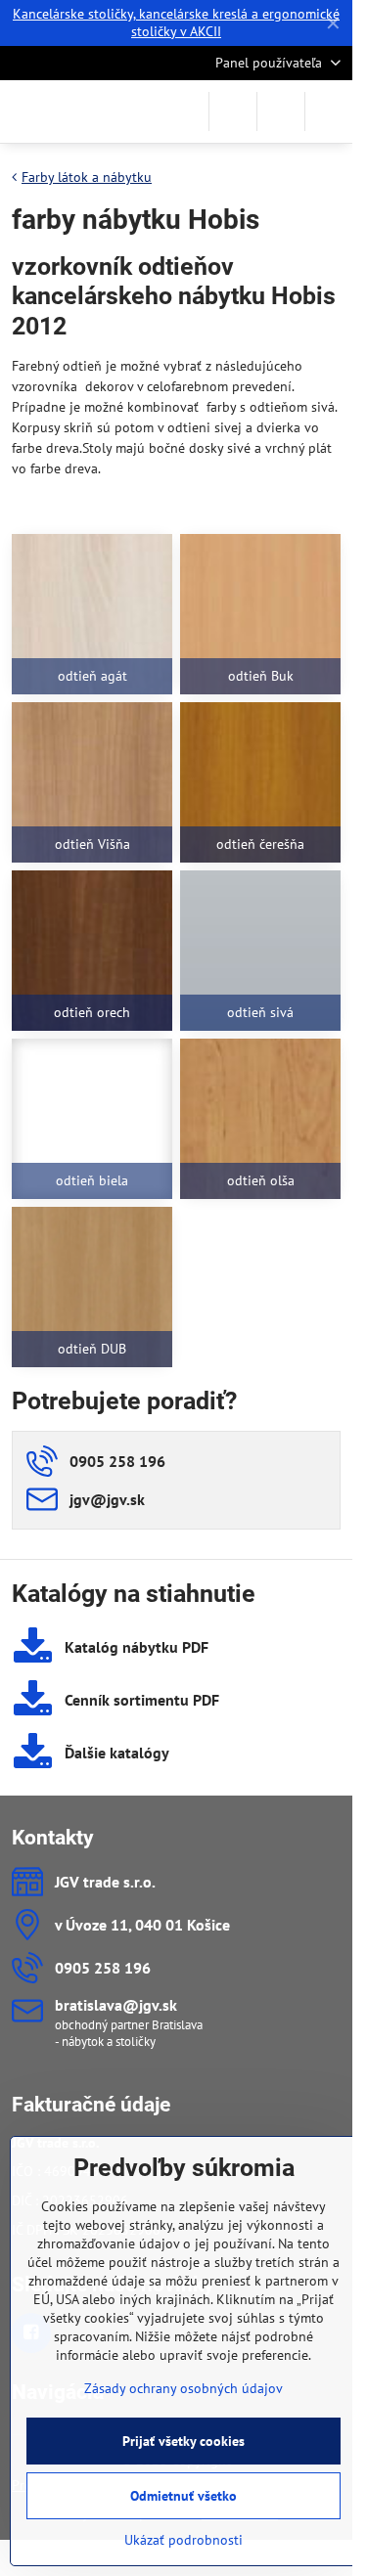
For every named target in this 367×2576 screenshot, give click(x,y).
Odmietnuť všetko (183, 2496)
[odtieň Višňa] (92, 782)
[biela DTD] (92, 1119)
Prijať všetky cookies (183, 2441)
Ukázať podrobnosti (183, 2540)
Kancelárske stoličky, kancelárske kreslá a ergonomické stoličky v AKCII (176, 22)
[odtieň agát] (92, 614)
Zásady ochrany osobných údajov (183, 2388)
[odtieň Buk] (260, 614)
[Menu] (329, 111)
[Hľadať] (233, 111)
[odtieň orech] (92, 951)
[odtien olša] (260, 1119)
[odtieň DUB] (92, 1287)
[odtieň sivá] (260, 951)
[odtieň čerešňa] (260, 782)
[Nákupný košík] (281, 111)
